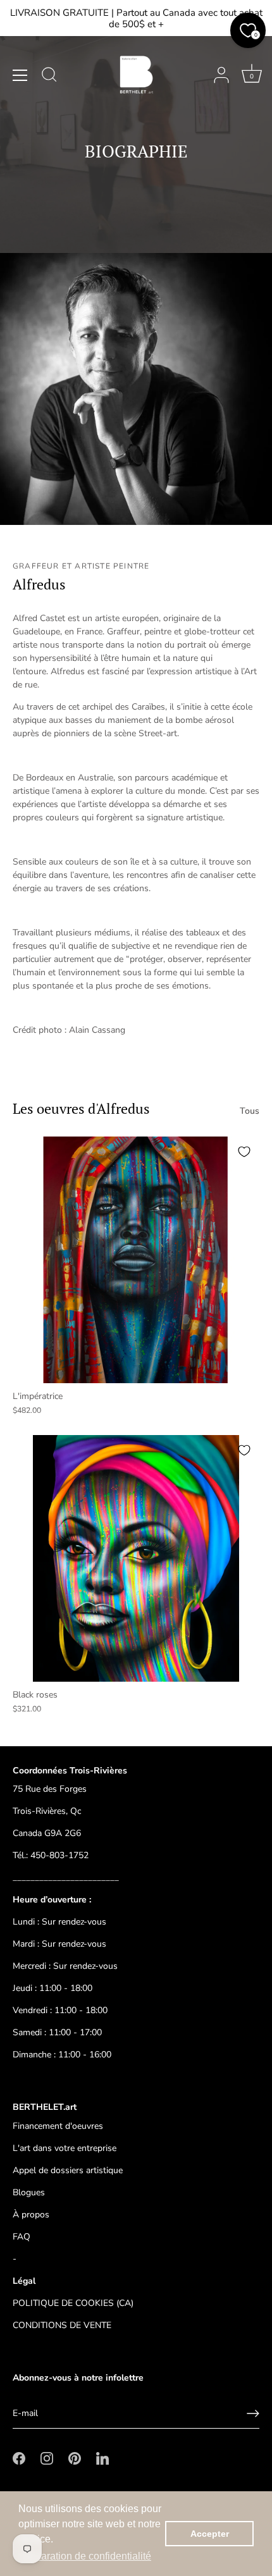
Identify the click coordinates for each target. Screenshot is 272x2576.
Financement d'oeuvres (58, 2126)
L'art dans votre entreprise (65, 2148)
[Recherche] (49, 77)
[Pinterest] (75, 2457)
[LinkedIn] (102, 2457)
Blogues (29, 2192)
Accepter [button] (210, 2534)
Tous (250, 1111)
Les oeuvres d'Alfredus (81, 1108)
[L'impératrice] (136, 1260)
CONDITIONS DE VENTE (62, 2325)
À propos (31, 2215)
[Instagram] (47, 2457)
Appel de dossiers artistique (68, 2170)
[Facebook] (19, 2457)
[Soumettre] (253, 2413)
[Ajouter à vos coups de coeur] (244, 1152)
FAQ (22, 2237)
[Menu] (20, 75)
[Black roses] (136, 1558)
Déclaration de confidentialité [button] (86, 2556)
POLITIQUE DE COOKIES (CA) (73, 2303)
